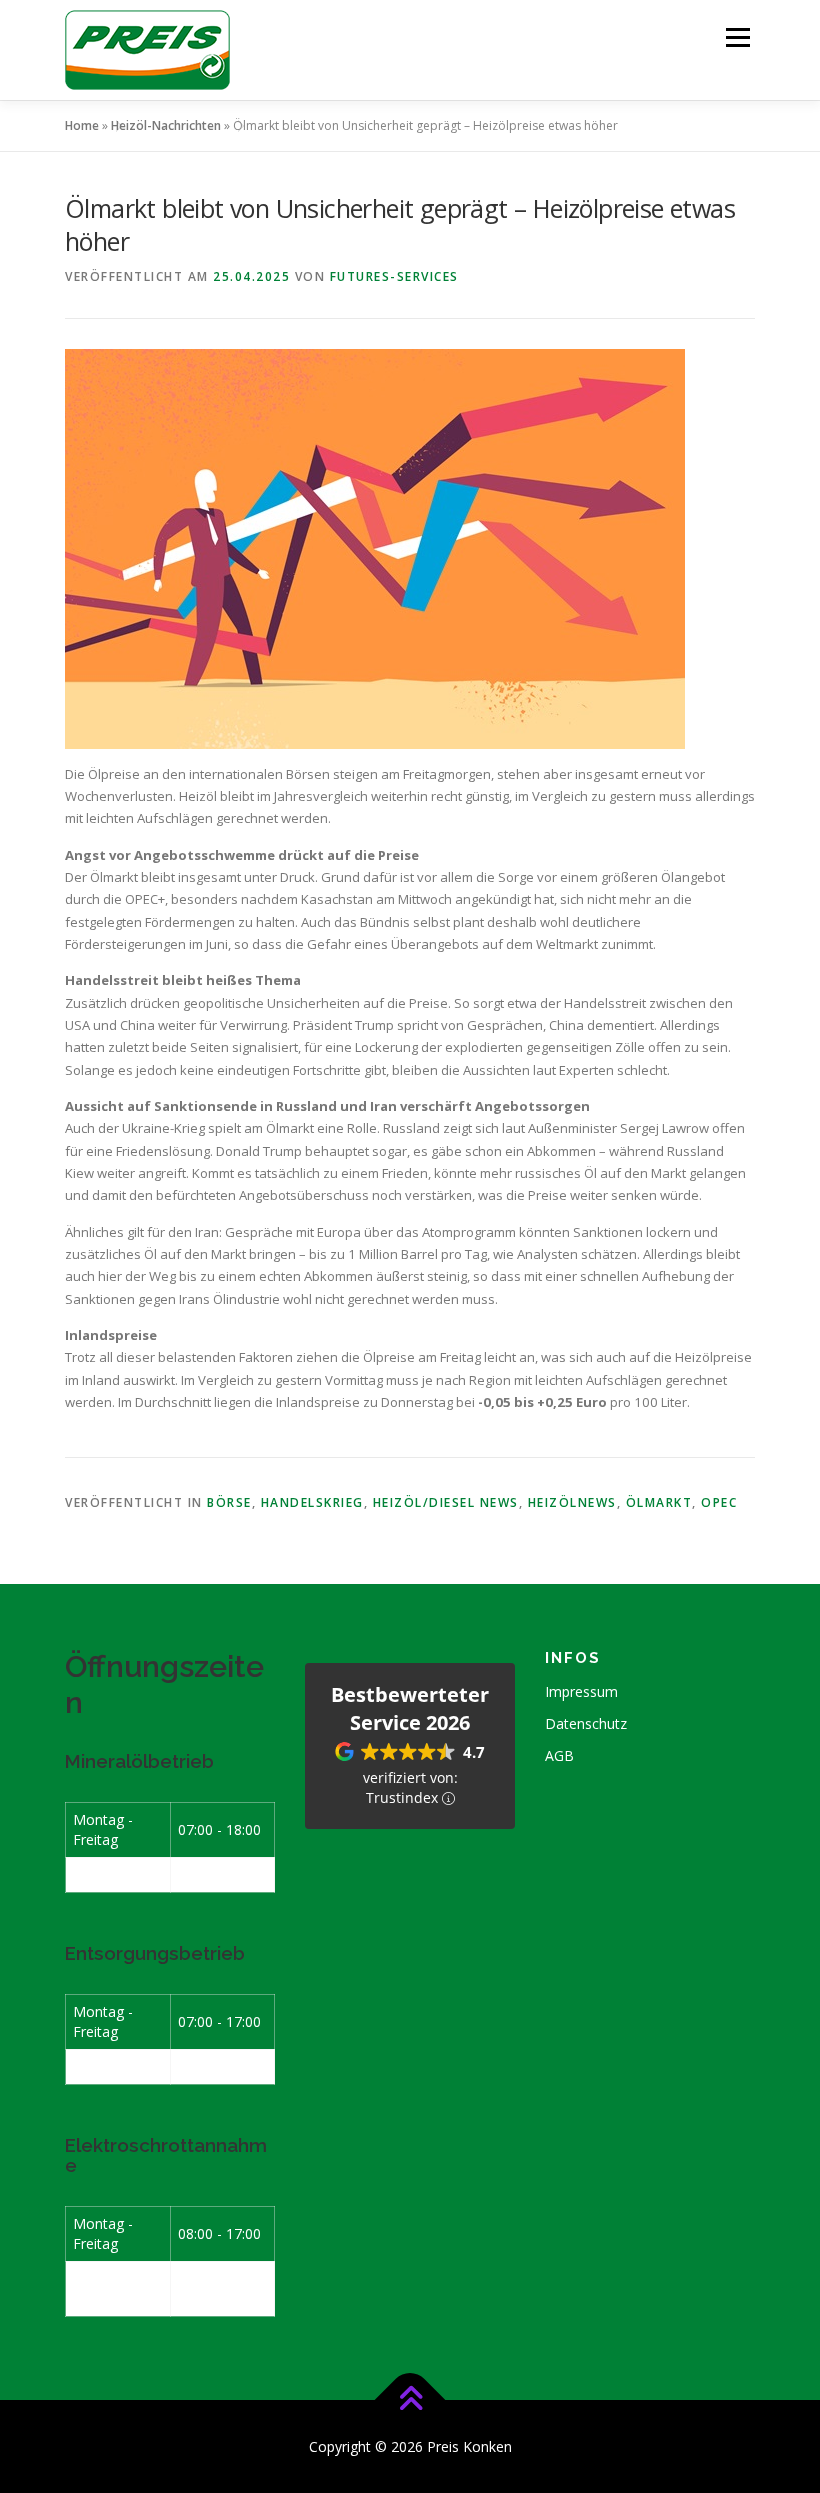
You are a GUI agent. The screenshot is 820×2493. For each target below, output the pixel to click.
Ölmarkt (659, 1502)
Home (82, 125)
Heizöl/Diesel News (446, 1502)
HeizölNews (572, 1502)
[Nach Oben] (410, 2399)
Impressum (581, 1691)
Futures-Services (394, 276)
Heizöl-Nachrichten (166, 125)
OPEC (719, 1502)
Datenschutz (586, 1723)
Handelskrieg (312, 1502)
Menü (737, 37)
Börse (229, 1502)
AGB (559, 1755)
